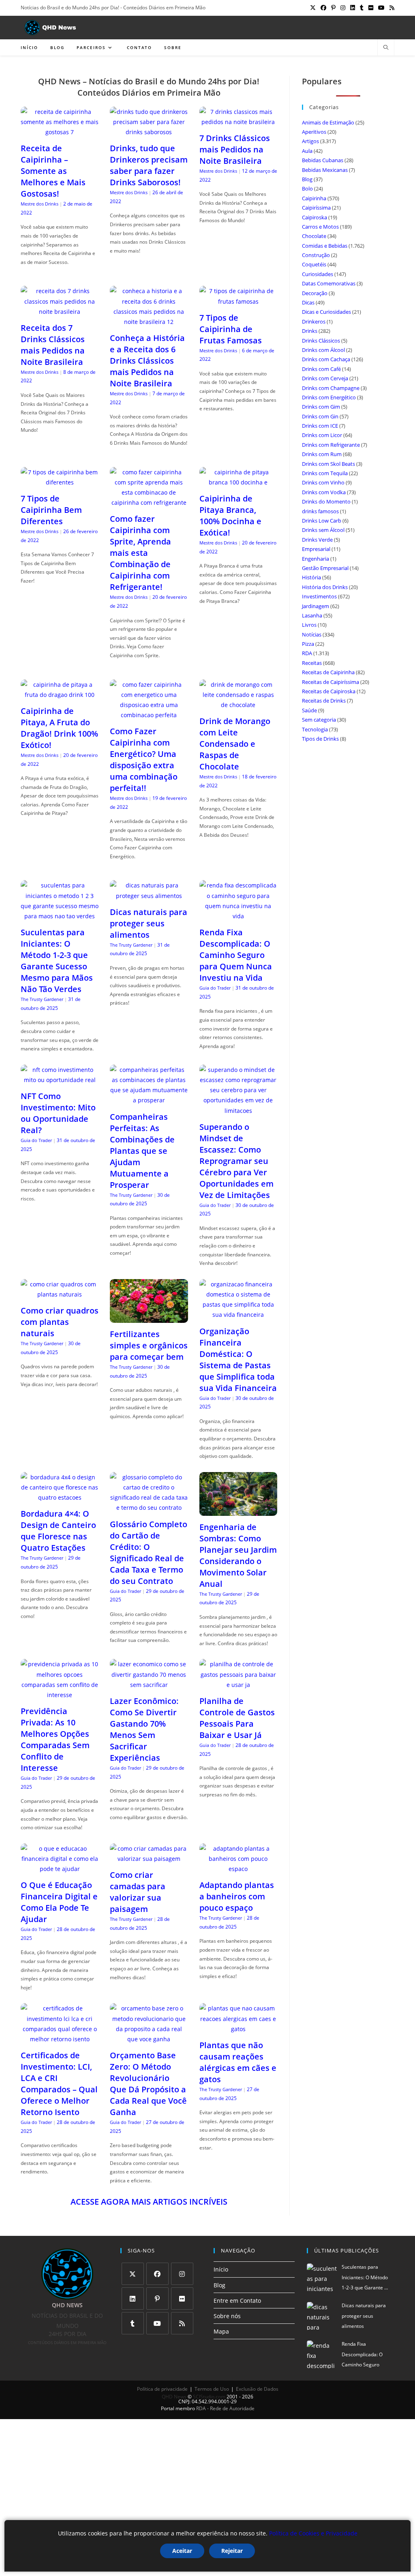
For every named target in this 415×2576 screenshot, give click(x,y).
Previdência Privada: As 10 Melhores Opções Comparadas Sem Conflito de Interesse (55, 1739)
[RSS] (182, 2323)
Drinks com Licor (322, 435)
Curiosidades (318, 274)
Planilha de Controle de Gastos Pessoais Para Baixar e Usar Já (237, 1718)
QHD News (174, 2397)
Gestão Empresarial (325, 568)
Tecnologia (315, 729)
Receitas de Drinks (324, 701)
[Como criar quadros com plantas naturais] (60, 1294)
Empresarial (316, 549)
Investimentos (319, 596)
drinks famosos (320, 511)
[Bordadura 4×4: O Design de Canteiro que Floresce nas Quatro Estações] (60, 1497)
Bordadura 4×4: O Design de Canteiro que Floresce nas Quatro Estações (58, 1531)
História (311, 577)
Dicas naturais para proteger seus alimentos (149, 923)
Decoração (315, 293)
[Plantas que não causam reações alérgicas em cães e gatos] (238, 2029)
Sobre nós (227, 2316)
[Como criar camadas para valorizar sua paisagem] (149, 1859)
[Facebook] (157, 2274)
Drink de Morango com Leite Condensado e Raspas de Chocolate (235, 744)
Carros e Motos (320, 227)
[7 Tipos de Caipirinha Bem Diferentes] (60, 482)
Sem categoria (319, 720)
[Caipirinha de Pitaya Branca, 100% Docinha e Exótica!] (238, 482)
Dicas (308, 302)
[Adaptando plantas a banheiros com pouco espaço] (238, 1869)
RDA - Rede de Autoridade (225, 2408)
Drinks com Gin (320, 416)
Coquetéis (314, 264)
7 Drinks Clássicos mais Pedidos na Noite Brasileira (235, 149)
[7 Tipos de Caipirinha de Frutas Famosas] (238, 301)
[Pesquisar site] (386, 48)
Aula (307, 151)
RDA (307, 653)
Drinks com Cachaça (326, 359)
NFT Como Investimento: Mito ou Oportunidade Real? (58, 1113)
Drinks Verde (317, 540)
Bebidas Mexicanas (325, 170)
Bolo (307, 189)
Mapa (221, 2331)
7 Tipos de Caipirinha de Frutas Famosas (231, 329)
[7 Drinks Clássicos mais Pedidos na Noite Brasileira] (238, 122)
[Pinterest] (157, 2298)
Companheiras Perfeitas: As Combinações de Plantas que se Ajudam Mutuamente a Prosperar (142, 1151)
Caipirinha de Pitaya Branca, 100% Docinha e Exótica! (230, 515)
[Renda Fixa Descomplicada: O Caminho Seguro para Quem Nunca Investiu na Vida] (238, 916)
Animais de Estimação (328, 122)
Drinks (310, 331)
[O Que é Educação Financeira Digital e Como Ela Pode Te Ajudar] (60, 1869)
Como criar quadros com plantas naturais (60, 1322)
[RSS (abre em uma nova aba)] (391, 8)
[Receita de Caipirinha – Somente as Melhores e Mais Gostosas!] (60, 132)
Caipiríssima (316, 208)
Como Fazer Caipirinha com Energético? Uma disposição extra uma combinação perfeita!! (144, 760)
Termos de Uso (212, 2389)
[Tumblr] (133, 2323)
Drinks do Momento (326, 501)
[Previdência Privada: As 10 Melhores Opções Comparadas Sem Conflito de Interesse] (60, 1695)
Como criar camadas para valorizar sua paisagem (138, 1892)
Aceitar (182, 2551)
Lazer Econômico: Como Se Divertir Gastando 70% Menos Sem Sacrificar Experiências (144, 1729)
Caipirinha (314, 198)
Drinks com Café (321, 369)
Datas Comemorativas (329, 283)
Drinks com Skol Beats (328, 464)
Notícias (312, 634)
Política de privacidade (162, 2389)
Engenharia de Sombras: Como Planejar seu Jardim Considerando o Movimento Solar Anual (238, 1555)
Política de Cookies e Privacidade (313, 2533)
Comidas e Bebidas (325, 246)
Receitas (312, 663)
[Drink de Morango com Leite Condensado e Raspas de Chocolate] (238, 705)
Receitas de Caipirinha (328, 672)
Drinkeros (314, 321)
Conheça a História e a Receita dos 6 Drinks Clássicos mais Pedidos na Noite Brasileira (147, 361)
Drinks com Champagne (331, 388)
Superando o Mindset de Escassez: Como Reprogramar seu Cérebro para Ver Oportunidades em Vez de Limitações (236, 1161)
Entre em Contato (237, 2301)
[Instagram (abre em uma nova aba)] (343, 8)
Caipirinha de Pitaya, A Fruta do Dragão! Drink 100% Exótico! (59, 728)
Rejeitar (232, 2551)
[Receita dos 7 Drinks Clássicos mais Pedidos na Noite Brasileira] (60, 312)
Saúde (309, 710)
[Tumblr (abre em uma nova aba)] (362, 8)
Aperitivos (314, 132)
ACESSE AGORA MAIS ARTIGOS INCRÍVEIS (149, 2202)
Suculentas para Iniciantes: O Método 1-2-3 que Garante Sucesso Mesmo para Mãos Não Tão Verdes (57, 961)
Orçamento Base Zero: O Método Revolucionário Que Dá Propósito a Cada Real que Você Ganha (148, 2084)
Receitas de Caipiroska (329, 691)
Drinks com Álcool (323, 350)
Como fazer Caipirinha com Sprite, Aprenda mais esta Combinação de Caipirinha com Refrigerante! (140, 553)
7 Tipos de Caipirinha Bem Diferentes (51, 510)
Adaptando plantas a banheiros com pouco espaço (237, 1896)
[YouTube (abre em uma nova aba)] (381, 8)
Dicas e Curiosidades (326, 312)
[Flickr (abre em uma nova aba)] (371, 8)
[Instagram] (182, 2274)
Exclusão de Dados (257, 2389)
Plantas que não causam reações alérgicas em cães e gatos (238, 2062)
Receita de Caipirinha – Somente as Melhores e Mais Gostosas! (53, 171)
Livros (309, 625)
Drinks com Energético (329, 397)
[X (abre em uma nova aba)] (313, 8)
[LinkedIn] (133, 2298)
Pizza (308, 644)
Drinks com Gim (321, 407)
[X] (133, 2274)
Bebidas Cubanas (323, 160)
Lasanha (312, 615)
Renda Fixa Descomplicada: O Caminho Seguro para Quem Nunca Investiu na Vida (236, 955)
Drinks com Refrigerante (331, 445)
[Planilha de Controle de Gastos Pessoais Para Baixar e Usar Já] (238, 1685)
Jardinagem (316, 606)
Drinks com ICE (320, 426)
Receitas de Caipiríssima (331, 682)
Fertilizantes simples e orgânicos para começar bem (149, 1345)
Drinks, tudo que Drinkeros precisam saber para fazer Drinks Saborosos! (149, 165)
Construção (316, 255)
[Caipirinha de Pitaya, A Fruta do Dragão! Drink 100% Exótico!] (60, 695)
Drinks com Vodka (324, 492)
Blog (307, 179)
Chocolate (314, 236)
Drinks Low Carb (322, 521)
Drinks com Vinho (323, 482)
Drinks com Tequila (325, 473)
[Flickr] (182, 2298)
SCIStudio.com (209, 2397)
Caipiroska (314, 217)
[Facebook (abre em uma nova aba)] (323, 8)
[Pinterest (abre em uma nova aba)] (333, 8)
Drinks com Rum (322, 454)
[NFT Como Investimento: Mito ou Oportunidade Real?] (60, 1080)
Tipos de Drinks (320, 739)
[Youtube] (157, 2323)
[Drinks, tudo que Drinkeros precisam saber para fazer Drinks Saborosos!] (149, 132)
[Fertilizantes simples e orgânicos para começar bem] (149, 1318)
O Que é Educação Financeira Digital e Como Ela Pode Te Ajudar (59, 1902)
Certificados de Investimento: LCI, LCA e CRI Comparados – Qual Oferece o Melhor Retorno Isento (59, 2084)
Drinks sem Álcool (323, 530)
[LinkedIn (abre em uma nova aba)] (353, 8)
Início (221, 2269)
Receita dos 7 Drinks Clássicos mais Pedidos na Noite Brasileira (53, 345)
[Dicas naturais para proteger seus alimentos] (149, 896)
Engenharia (316, 559)
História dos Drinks (325, 587)
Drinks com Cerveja (325, 378)
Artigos (310, 141)
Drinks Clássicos (321, 341)
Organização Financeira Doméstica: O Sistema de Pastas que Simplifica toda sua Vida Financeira (238, 1360)
